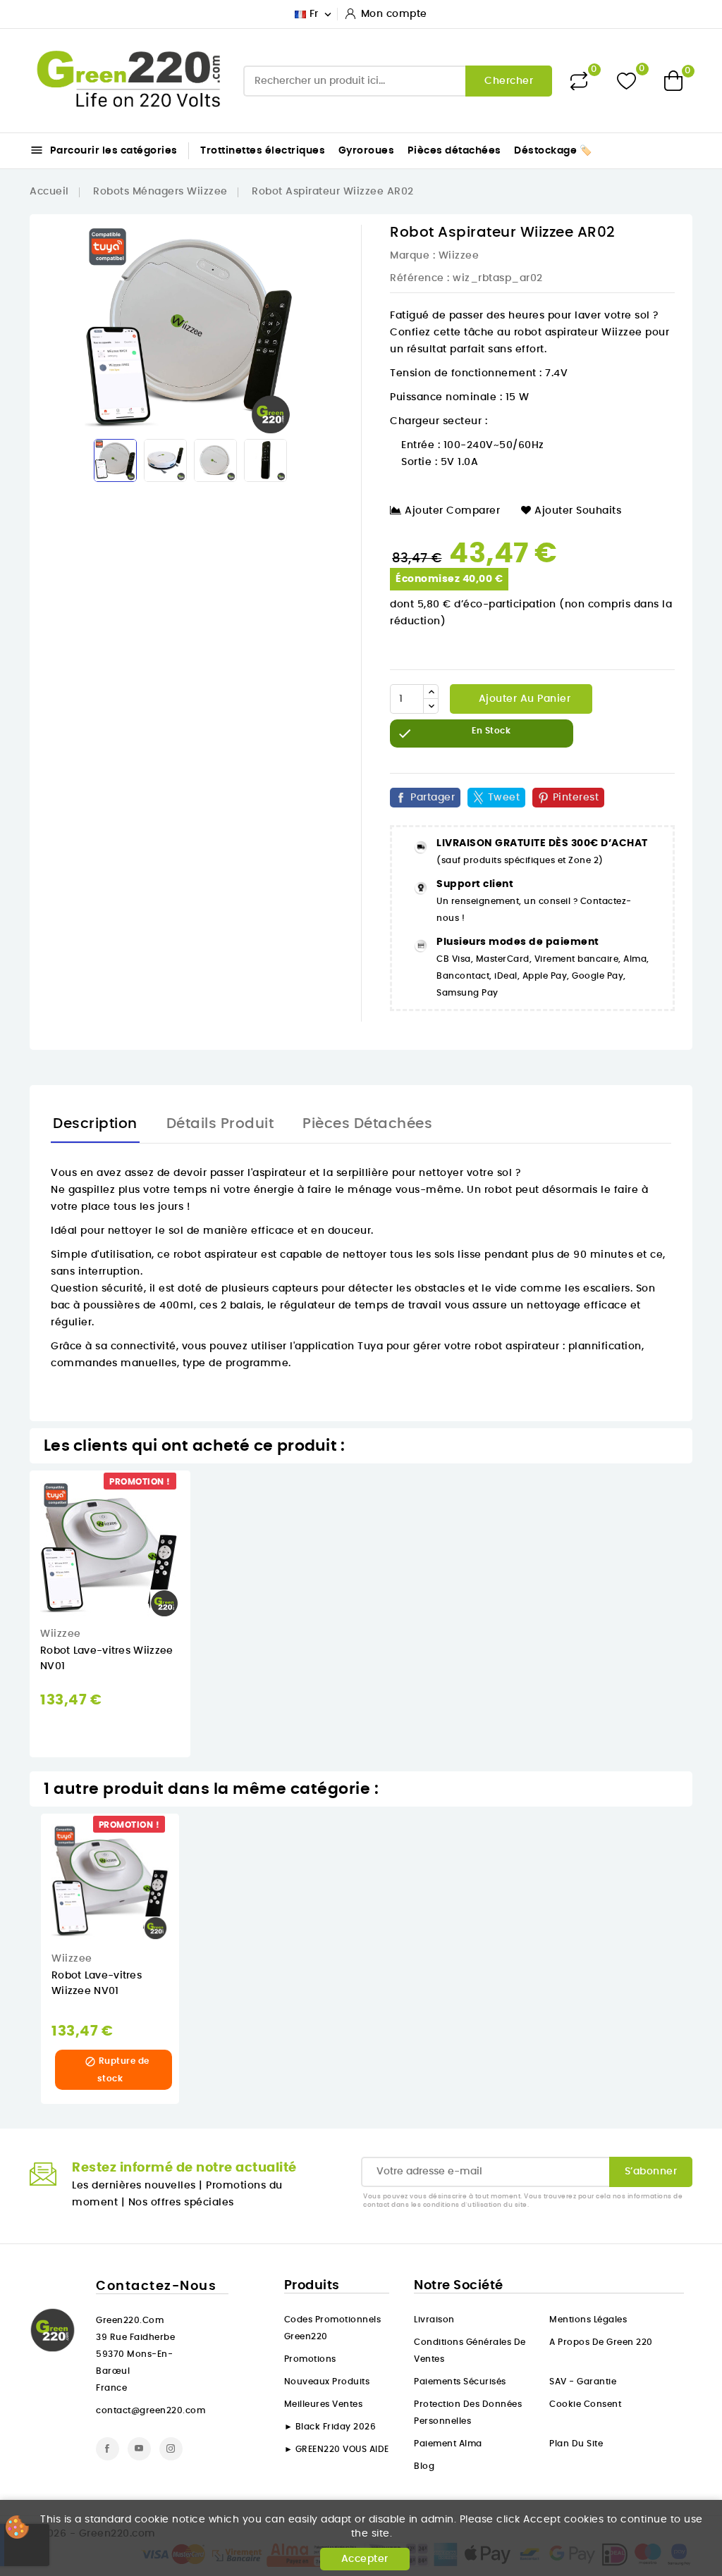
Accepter (365, 2559)
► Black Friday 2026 (330, 2427)
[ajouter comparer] (200, 1554)
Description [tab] (95, 1124)
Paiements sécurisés (460, 2382)
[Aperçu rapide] (201, 1496)
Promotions (310, 2359)
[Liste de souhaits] (626, 81)
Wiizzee (459, 256)
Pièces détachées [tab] (367, 1124)
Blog (424, 2466)
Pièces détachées (454, 151)
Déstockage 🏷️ (553, 151)
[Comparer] (579, 81)
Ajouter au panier (523, 699)
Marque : (412, 256)
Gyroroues (367, 151)
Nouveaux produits (327, 2382)
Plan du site (576, 2444)
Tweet (504, 798)
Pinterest (576, 798)
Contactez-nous (156, 2286)
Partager (433, 798)
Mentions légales (588, 2320)
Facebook (108, 2449)
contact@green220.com (151, 2410)
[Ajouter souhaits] (201, 1525)
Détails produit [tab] (220, 1124)
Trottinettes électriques (263, 151)
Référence (417, 278)
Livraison (434, 2320)
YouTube (139, 2449)
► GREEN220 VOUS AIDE (337, 2449)
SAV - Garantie (583, 2382)
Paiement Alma (448, 2444)
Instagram (171, 2449)
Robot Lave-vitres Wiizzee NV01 (97, 1983)
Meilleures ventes (324, 2404)
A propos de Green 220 (601, 2342)
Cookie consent (585, 2404)
